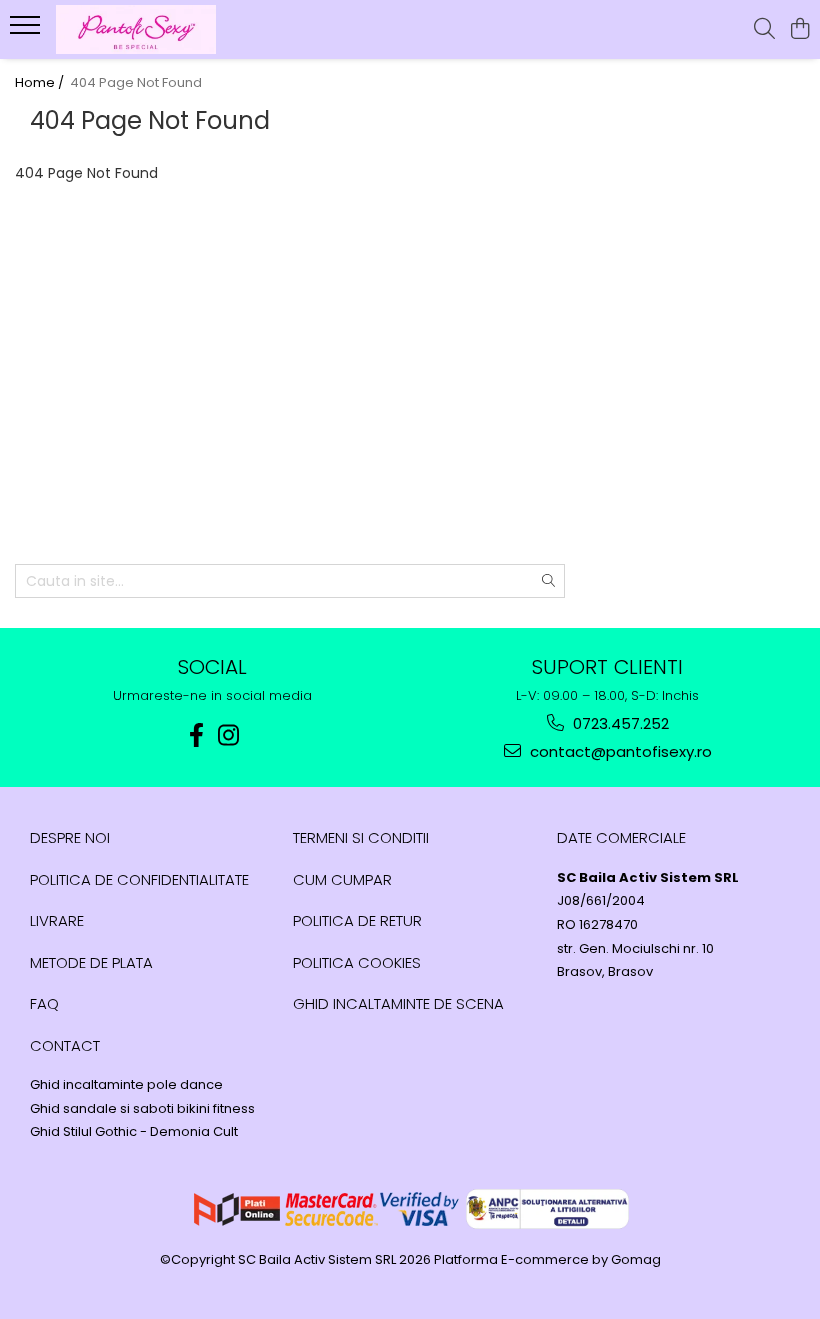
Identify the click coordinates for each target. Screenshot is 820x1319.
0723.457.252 (619, 723)
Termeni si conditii (361, 837)
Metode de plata (91, 962)
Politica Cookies (357, 962)
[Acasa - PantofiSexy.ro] (136, 29)
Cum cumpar (342, 879)
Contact (65, 1045)
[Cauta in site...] (764, 30)
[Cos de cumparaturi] (799, 30)
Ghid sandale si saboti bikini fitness (142, 1109)
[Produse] (27, 31)
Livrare (57, 920)
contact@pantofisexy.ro (619, 751)
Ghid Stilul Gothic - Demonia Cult (134, 1132)
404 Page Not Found (136, 83)
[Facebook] (197, 735)
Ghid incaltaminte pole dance (126, 1085)
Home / (41, 83)
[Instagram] (229, 735)
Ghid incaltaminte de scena (398, 1003)
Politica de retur (357, 920)
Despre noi (70, 837)
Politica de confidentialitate (139, 879)
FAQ (44, 1003)
